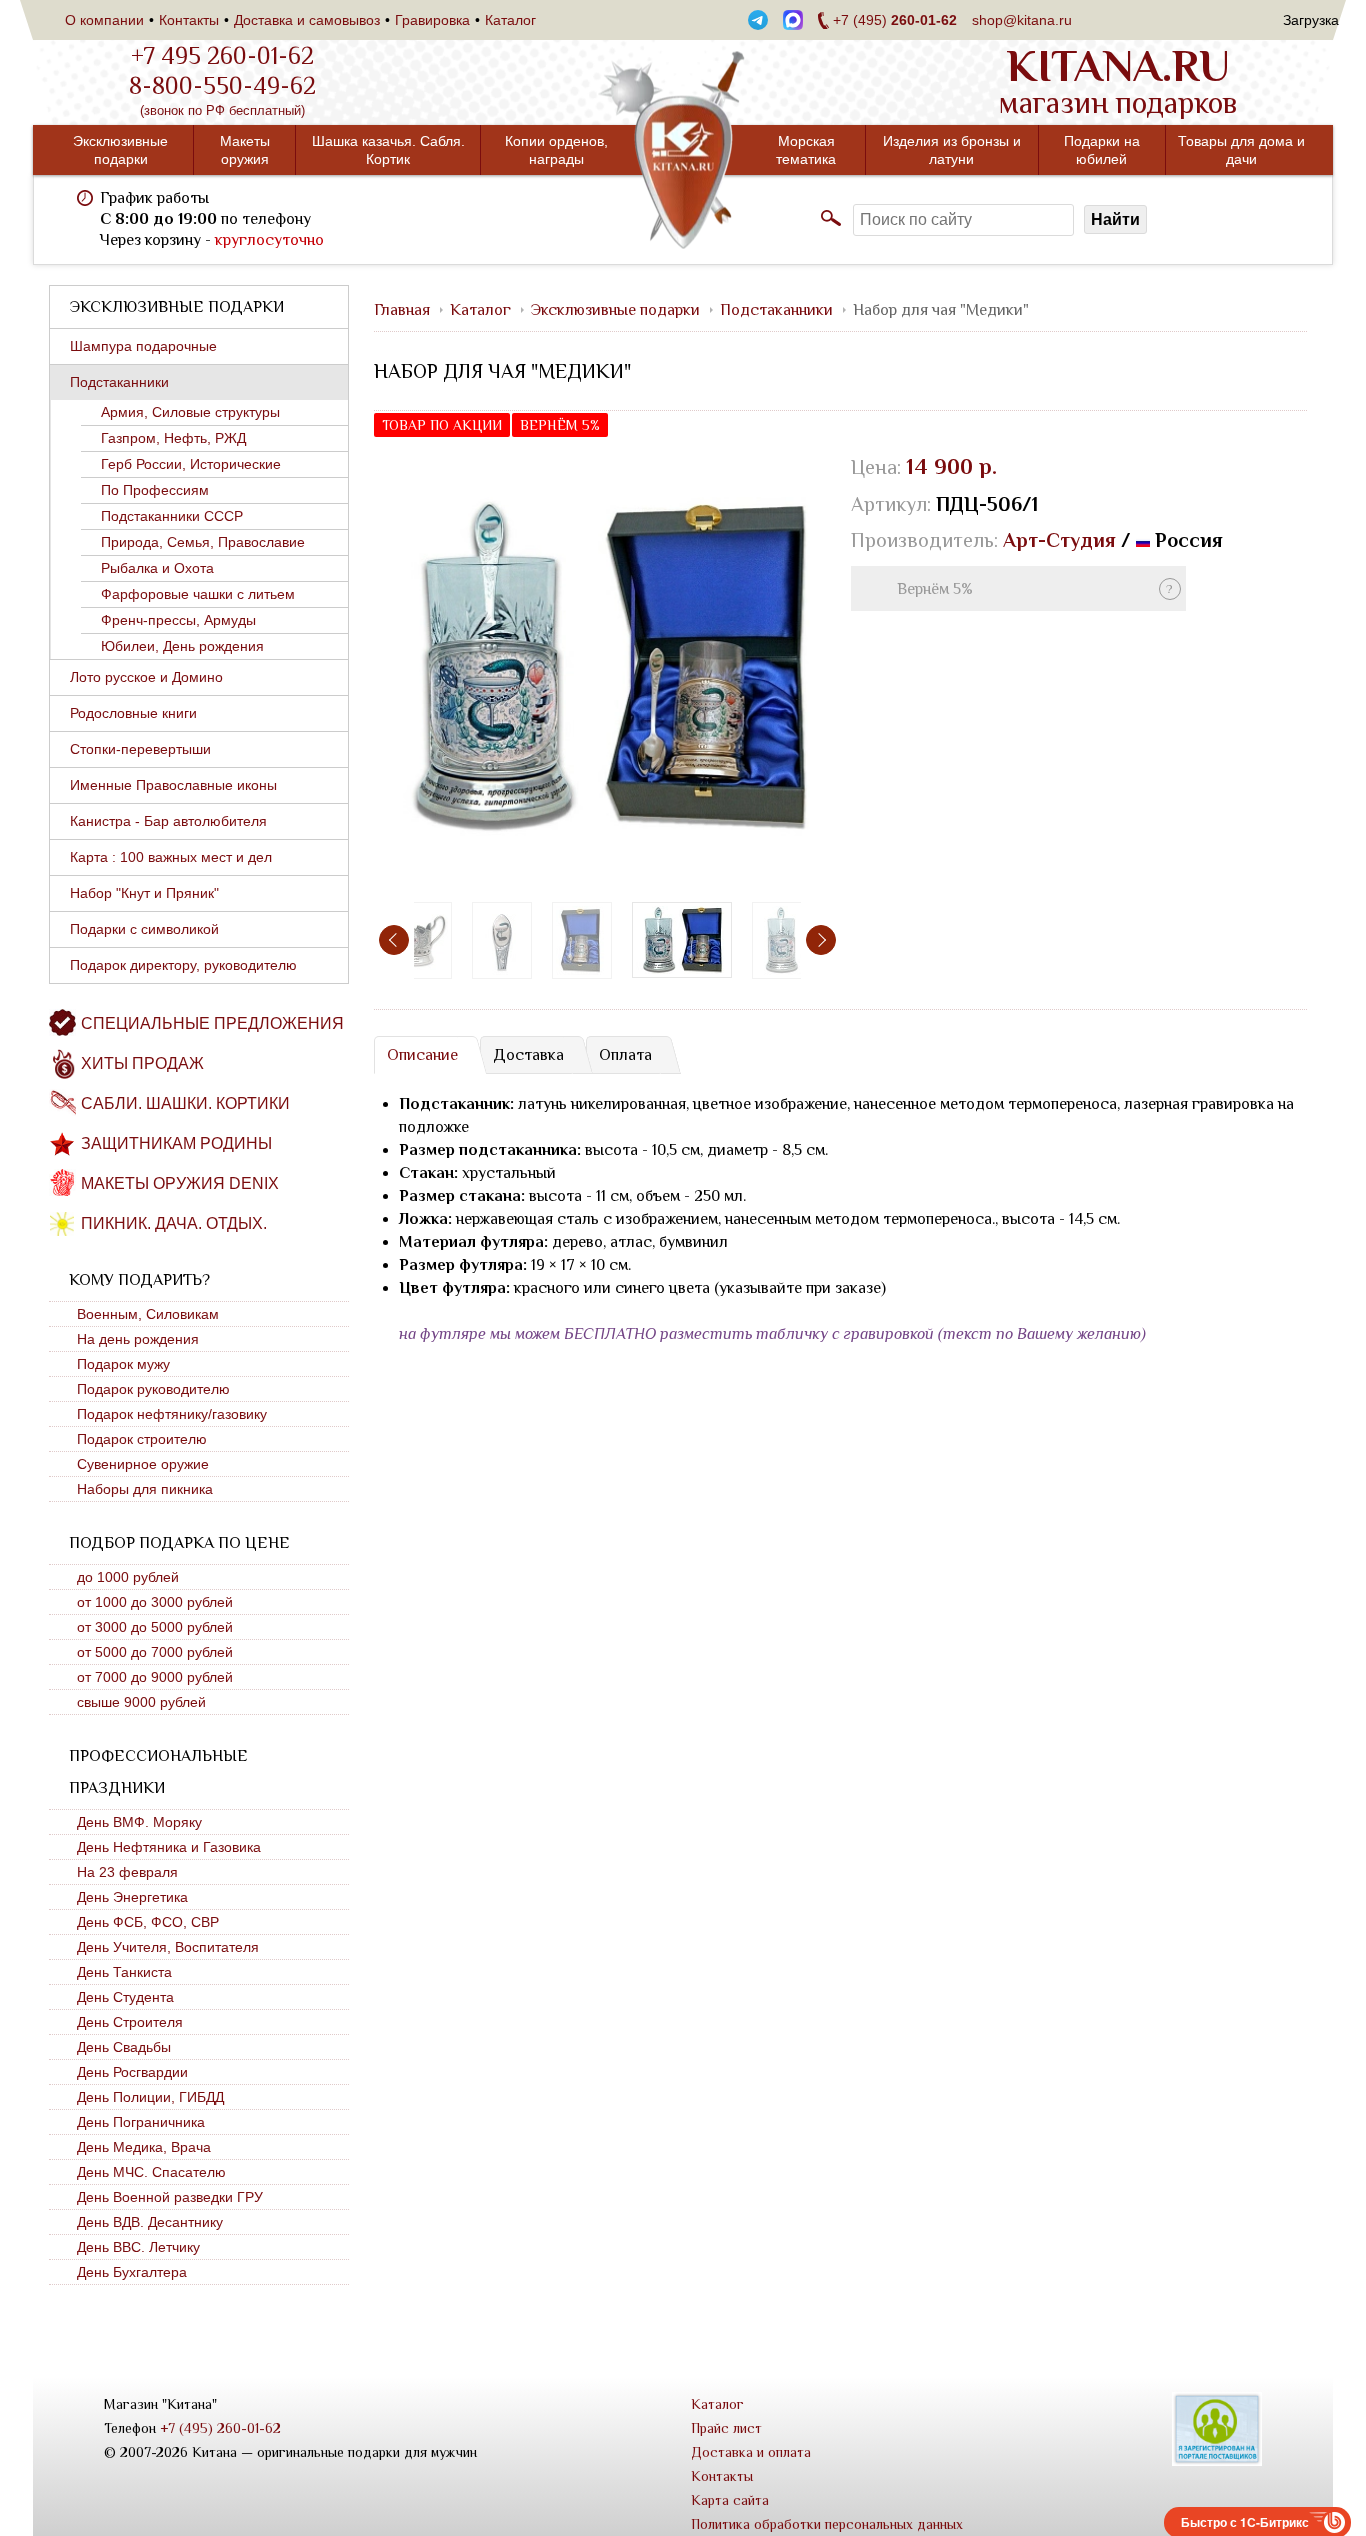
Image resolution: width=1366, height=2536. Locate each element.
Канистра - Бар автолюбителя (168, 821)
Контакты (189, 20)
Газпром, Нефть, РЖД (173, 438)
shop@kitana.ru (1022, 20)
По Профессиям (155, 490)
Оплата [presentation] (625, 1055)
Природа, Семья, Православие (203, 542)
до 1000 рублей (128, 1577)
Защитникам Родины (176, 1143)
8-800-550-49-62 (222, 86)
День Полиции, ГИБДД (150, 2097)
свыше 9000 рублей (141, 1702)
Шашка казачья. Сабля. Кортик (388, 150)
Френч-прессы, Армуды (178, 620)
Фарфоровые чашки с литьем (198, 594)
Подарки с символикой (144, 929)
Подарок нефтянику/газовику (172, 1414)
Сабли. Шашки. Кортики (185, 1103)
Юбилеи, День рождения (182, 646)
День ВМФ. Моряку (139, 1822)
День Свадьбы (124, 2047)
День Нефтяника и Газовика (169, 1847)
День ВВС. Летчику (138, 2247)
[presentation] (394, 940)
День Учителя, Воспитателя (168, 1947)
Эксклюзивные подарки (120, 150)
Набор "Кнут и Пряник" (144, 893)
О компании (104, 20)
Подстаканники (119, 382)
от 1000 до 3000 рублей (155, 1602)
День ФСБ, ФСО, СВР (148, 1922)
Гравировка (432, 20)
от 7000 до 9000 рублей (155, 1677)
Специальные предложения (212, 1023)
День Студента (125, 1997)
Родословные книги (133, 713)
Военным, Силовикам (148, 1314)
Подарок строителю (142, 1439)
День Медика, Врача (144, 2147)
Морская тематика (806, 150)
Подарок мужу (123, 1364)
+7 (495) (895, 20)
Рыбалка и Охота (157, 568)
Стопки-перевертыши (140, 749)
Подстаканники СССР (172, 516)
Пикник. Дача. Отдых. (174, 1223)
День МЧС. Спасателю (151, 2172)
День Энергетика (132, 1897)
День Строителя (130, 2022)
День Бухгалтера (132, 2272)
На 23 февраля (127, 1872)
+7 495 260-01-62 (222, 56)
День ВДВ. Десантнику (150, 2222)
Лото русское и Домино (146, 677)
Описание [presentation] (422, 1055)
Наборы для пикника (145, 1489)
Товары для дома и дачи (1241, 150)
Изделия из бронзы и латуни (952, 150)
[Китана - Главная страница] (683, 150)
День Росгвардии (132, 2072)
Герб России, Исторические (191, 464)
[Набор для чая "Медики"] (607, 666)
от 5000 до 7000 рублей (155, 1652)
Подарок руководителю (153, 1389)
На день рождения (138, 1339)
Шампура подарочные (143, 346)
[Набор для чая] (422, 940)
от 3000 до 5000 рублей (155, 1627)
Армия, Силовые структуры (190, 412)
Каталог (510, 20)
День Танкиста (124, 1972)
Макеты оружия (245, 150)
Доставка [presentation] (528, 1055)
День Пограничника (141, 2122)
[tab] (422, 1055)
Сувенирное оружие (143, 1464)
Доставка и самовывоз (307, 20)
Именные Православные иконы (173, 785)
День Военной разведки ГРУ (170, 2197)
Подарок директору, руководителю (183, 965)
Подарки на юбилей (1102, 150)
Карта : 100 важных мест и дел (171, 857)
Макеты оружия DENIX (180, 1183)
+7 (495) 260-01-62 (220, 2428)
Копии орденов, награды (556, 150)
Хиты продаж (142, 1063)
